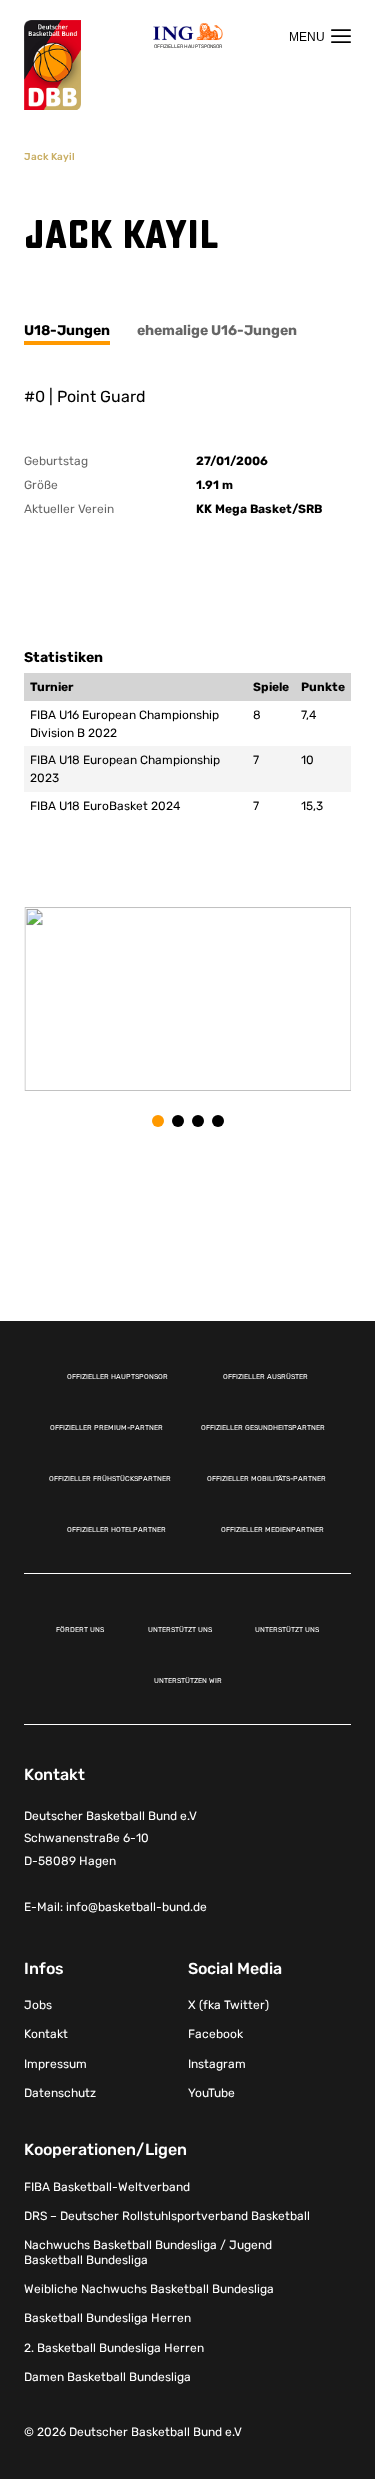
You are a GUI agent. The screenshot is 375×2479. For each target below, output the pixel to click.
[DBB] (52, 65)
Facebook (215, 2034)
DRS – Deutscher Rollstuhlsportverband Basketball (167, 2216)
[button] (158, 1121)
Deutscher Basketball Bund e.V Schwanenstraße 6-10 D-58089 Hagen (110, 1839)
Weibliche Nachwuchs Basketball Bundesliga (149, 2289)
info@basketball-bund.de (136, 1907)
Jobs (38, 2005)
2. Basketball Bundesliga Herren (114, 2348)
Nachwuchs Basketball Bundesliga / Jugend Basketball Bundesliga (148, 2252)
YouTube (211, 2093)
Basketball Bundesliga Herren (107, 2318)
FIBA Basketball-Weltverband (107, 2187)
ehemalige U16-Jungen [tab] (217, 330)
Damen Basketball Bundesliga (107, 2377)
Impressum (55, 2064)
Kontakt (46, 2034)
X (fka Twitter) (228, 2005)
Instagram (217, 2064)
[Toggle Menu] (320, 36)
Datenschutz (60, 2093)
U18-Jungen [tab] (67, 330)
